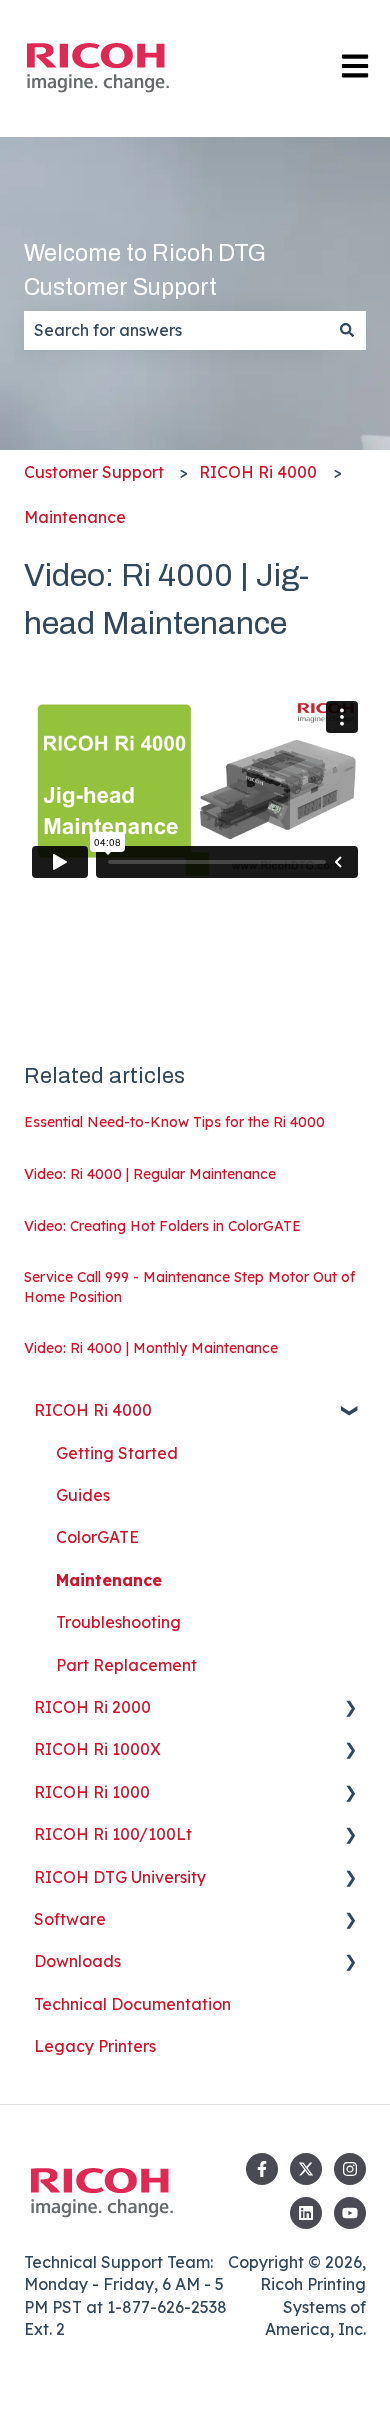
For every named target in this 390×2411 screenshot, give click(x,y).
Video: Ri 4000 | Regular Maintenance (150, 1174)
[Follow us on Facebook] (262, 2169)
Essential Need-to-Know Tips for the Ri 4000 (174, 1122)
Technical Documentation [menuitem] (132, 2004)
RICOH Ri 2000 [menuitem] (92, 1707)
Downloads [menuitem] (77, 1961)
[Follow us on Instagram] (350, 2169)
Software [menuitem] (70, 1919)
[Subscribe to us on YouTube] (350, 2213)
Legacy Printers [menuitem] (95, 2046)
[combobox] (176, 330)
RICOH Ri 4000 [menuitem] (93, 1410)
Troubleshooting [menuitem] (118, 1622)
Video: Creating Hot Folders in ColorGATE (162, 1226)
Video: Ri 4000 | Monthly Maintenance (151, 1348)
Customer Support (94, 472)
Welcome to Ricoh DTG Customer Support (145, 271)
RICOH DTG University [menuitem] (120, 1877)
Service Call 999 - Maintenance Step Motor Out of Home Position (189, 1287)
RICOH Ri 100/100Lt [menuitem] (113, 1834)
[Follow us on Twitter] (306, 2169)
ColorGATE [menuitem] (97, 1537)
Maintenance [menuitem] (109, 1580)
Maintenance (75, 517)
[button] (350, 1411)
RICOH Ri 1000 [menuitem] (92, 1792)
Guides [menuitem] (83, 1495)
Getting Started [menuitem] (117, 1453)
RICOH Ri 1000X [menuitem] (97, 1749)
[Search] (347, 330)
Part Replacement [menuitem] (126, 1665)
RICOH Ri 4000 (258, 472)
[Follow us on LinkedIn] (306, 2213)
